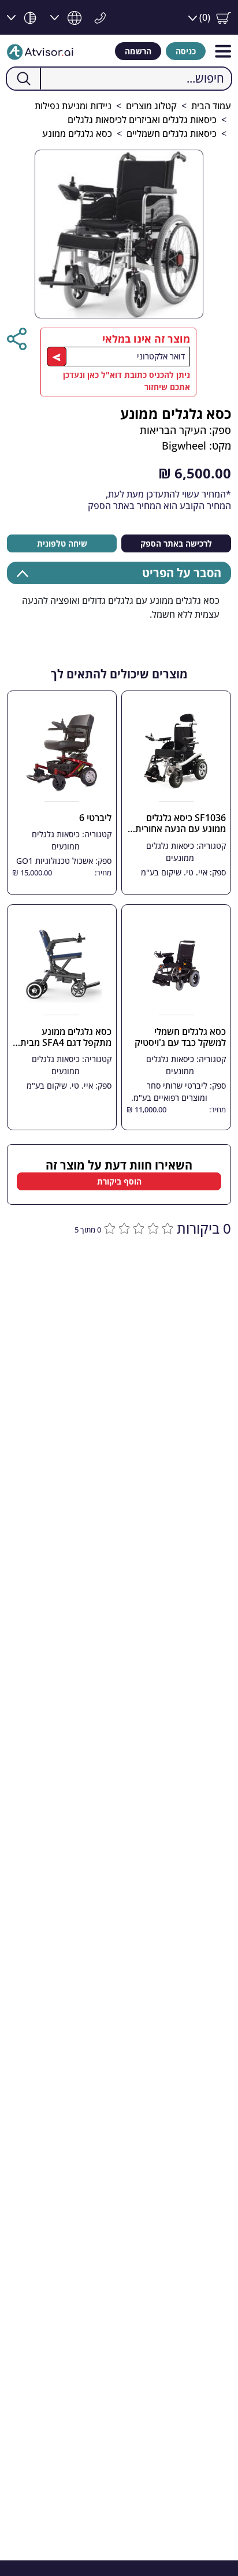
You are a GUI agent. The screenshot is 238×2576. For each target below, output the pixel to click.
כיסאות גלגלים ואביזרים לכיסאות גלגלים (142, 120)
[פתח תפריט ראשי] (223, 51)
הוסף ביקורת (119, 1181)
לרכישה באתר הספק (176, 543)
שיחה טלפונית (62, 543)
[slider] (137, 1227)
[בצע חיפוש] (24, 79)
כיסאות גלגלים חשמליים (172, 133)
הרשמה (138, 51)
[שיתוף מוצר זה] (17, 339)
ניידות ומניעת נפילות (73, 106)
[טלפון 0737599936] (97, 17)
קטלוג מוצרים (151, 106)
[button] (210, 18)
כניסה (186, 51)
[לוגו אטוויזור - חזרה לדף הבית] (40, 51)
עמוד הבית (211, 106)
